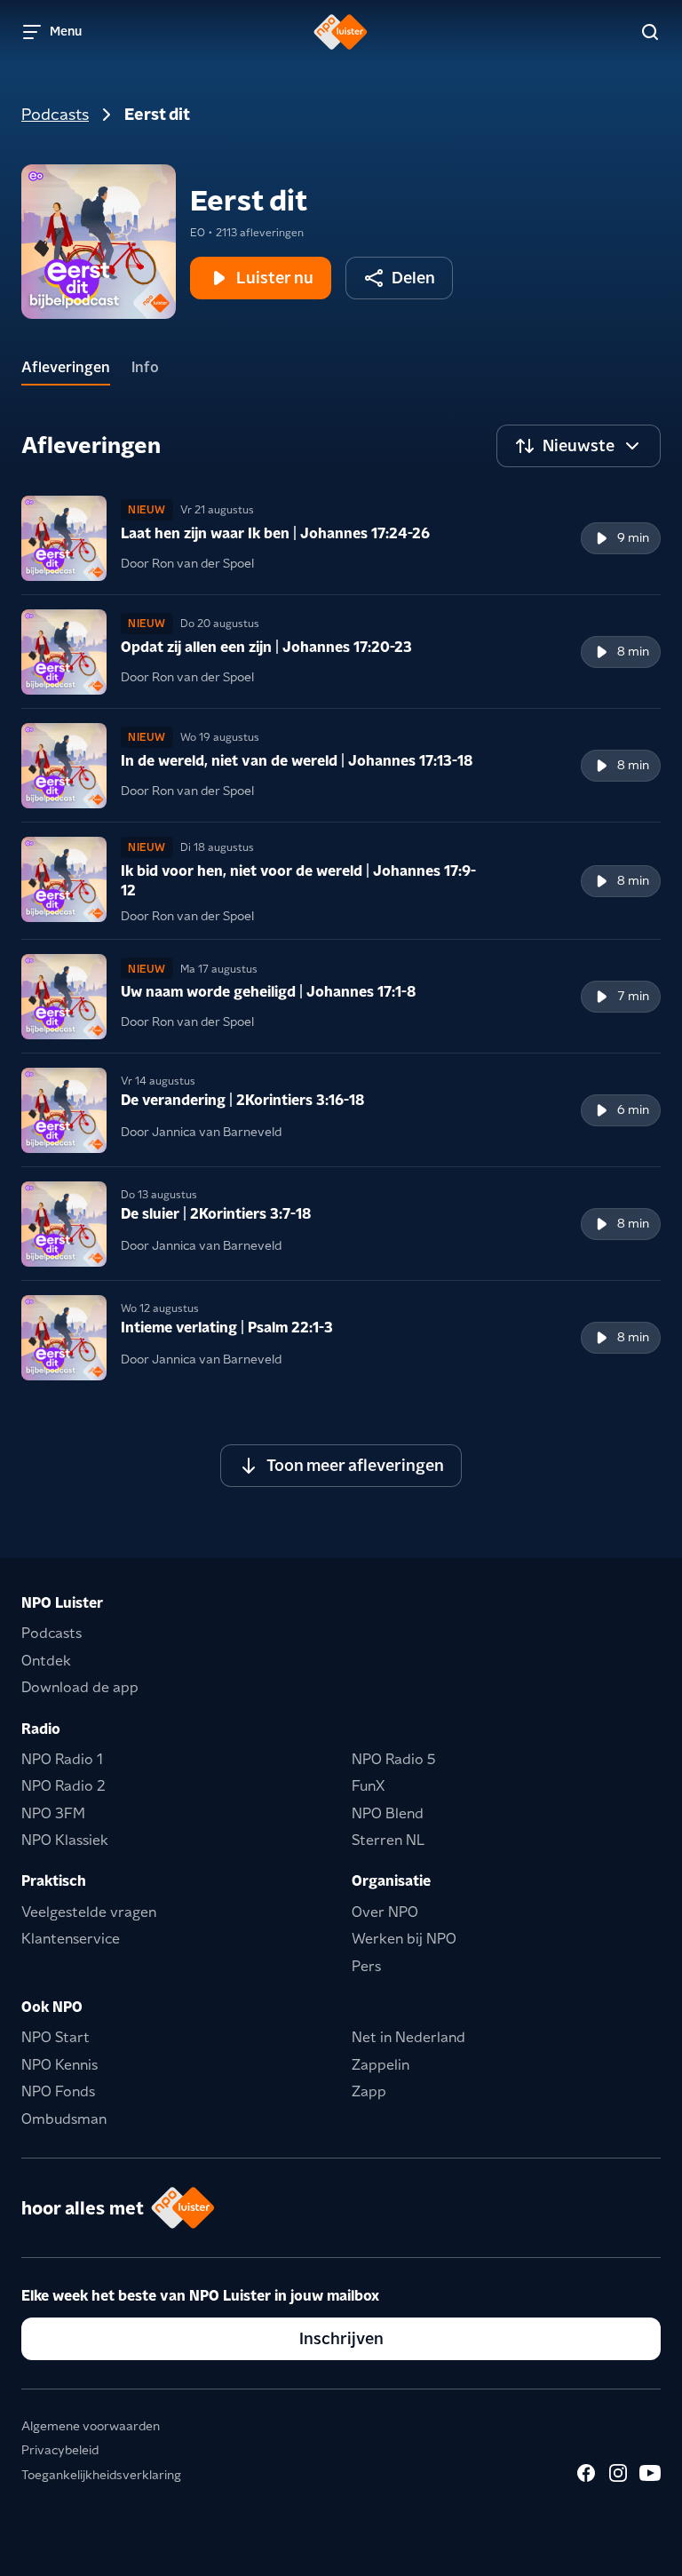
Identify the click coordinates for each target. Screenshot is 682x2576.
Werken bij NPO (404, 1939)
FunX (368, 1786)
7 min (633, 996)
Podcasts (55, 114)
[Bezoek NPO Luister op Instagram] (618, 2473)
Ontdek (46, 1661)
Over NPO (385, 1912)
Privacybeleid (60, 2450)
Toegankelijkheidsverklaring (101, 2475)
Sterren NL (388, 1840)
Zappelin (381, 2065)
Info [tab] (145, 367)
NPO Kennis (59, 2065)
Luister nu (275, 278)
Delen (413, 278)
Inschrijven (341, 2338)
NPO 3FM (53, 1813)
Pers (366, 1966)
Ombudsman (64, 2119)
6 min (633, 1109)
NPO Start (56, 2037)
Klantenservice (71, 1939)
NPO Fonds (58, 2091)
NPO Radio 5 (394, 1759)
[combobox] (579, 446)
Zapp (369, 2091)
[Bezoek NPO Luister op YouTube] (650, 2473)
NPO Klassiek (65, 1840)
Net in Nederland (408, 2037)
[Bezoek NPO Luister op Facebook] (586, 2473)
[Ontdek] (650, 32)
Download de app (80, 1687)
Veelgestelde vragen (89, 1912)
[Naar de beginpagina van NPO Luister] (341, 32)
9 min (633, 537)
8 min (633, 651)
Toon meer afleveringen (355, 1465)
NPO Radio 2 (63, 1786)
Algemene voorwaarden (91, 2426)
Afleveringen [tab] (66, 367)
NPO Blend (388, 1813)
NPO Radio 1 (62, 1759)
